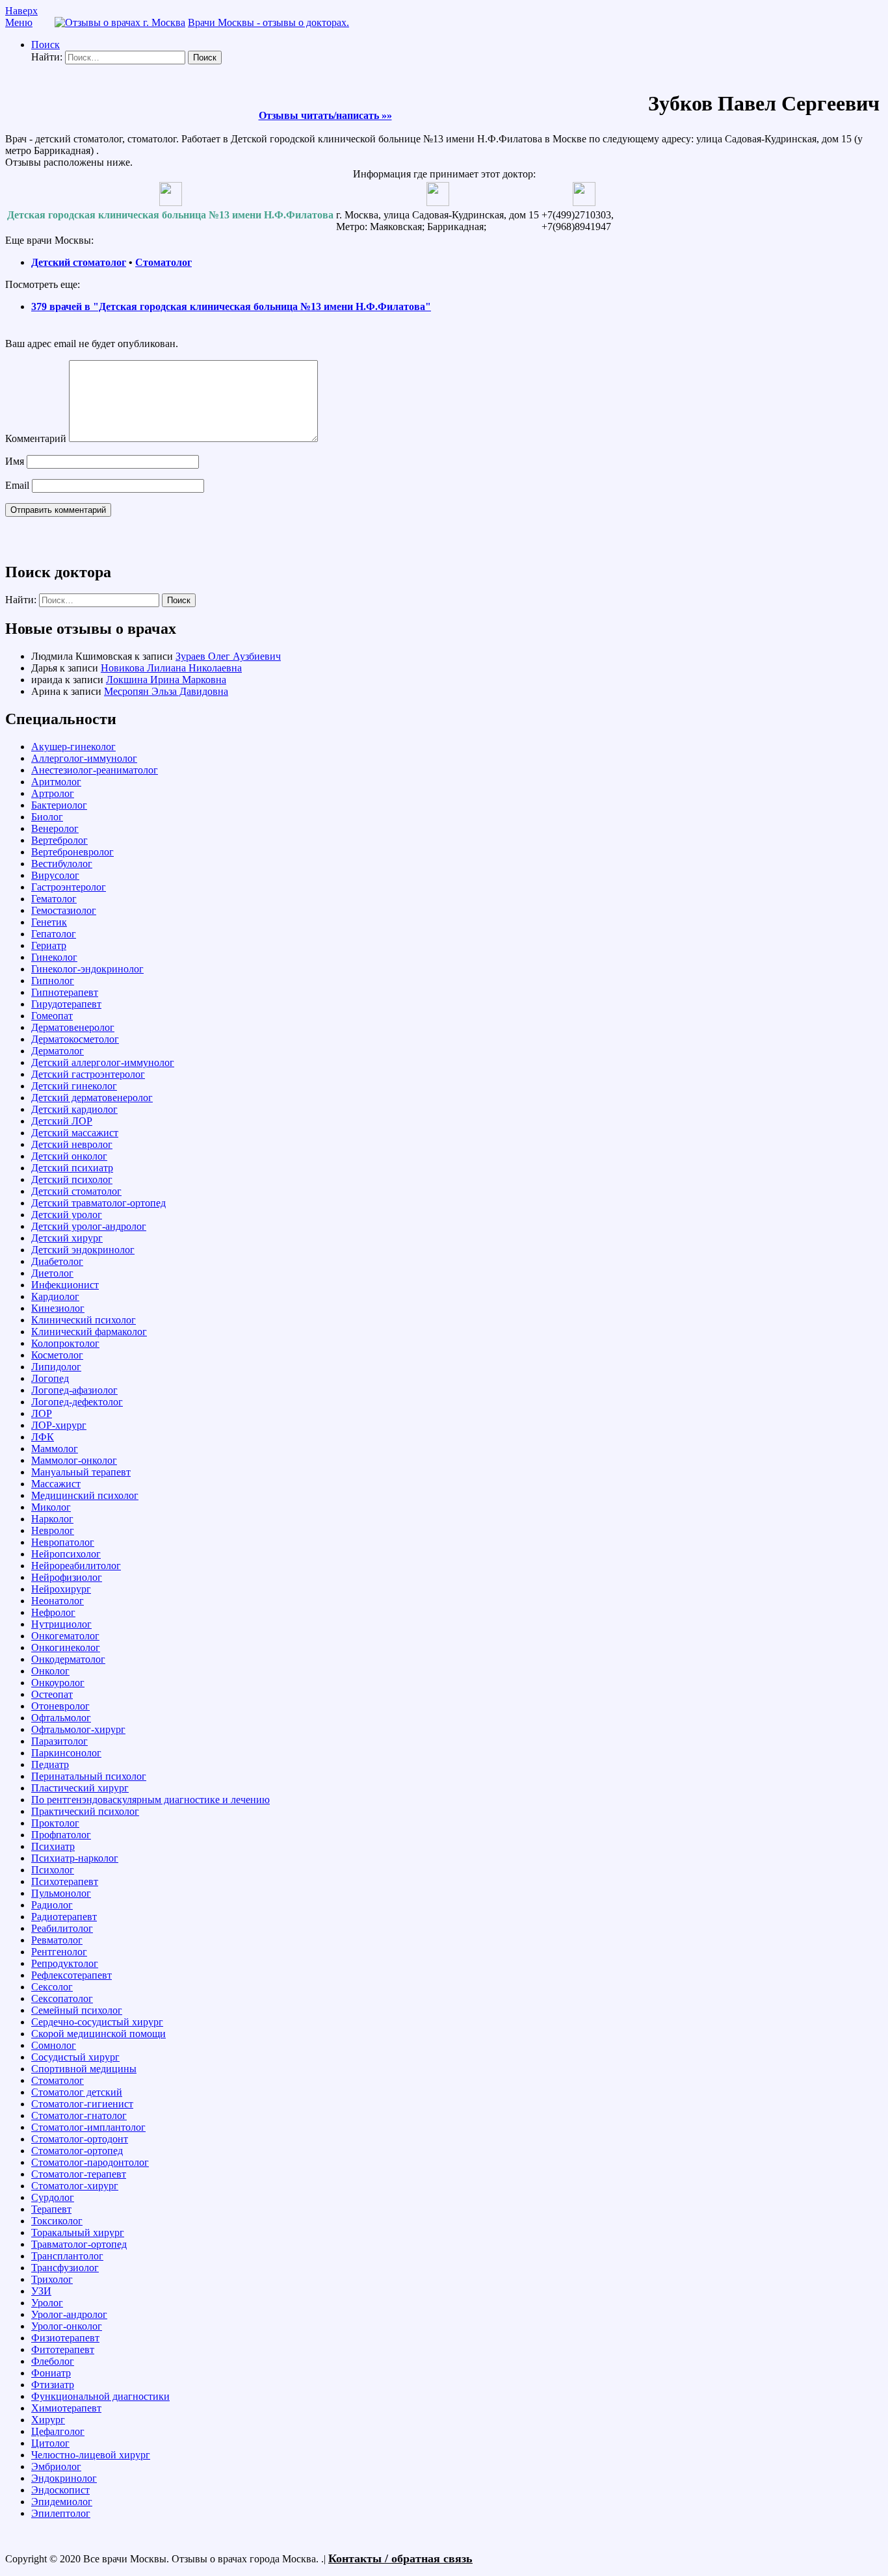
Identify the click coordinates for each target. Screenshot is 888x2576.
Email (17, 485)
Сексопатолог (62, 1998)
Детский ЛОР (62, 1121)
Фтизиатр (53, 2385)
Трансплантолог (67, 2256)
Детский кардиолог (74, 1109)
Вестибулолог (62, 864)
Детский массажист (75, 1133)
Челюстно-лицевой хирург (91, 2455)
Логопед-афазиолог (74, 1390)
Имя (15, 461)
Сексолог (52, 1987)
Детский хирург (67, 1238)
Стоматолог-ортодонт (80, 2139)
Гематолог (54, 899)
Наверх (21, 11)
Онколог (50, 1671)
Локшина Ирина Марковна (166, 680)
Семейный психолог (77, 2010)
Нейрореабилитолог (76, 1566)
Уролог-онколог (67, 2326)
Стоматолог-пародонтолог (90, 2162)
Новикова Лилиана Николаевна (171, 668)
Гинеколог (54, 957)
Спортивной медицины (84, 2069)
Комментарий (36, 438)
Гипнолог (53, 981)
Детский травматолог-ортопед (98, 1203)
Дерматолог (58, 1051)
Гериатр (49, 945)
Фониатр (51, 2373)
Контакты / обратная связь (400, 2558)
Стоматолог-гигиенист (82, 2104)
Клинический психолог (84, 1320)
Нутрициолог (61, 1624)
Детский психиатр (72, 1168)
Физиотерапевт (65, 2338)
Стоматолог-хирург (75, 2186)
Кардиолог (55, 1296)
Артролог (53, 793)
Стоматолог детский (77, 2092)
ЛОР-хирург (59, 1425)
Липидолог (56, 1367)
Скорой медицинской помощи (98, 2034)
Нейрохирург (61, 1589)
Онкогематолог (65, 1636)
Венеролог (55, 828)
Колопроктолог (65, 1343)
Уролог (47, 2303)
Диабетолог (57, 1261)
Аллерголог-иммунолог (84, 758)
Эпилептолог (61, 2513)
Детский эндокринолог (83, 1250)
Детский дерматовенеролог (92, 1098)
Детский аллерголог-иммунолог (103, 1062)
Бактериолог (59, 805)
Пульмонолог (61, 1893)
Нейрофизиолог (67, 1577)
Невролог (53, 1530)
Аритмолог (56, 782)
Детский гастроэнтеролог (88, 1074)
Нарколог (52, 1519)
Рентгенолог (59, 1952)
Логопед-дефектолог (77, 1402)
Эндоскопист (60, 2490)
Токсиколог (57, 2221)
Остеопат (52, 1694)
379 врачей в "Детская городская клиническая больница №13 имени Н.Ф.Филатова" (231, 306)
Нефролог (53, 1612)
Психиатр (53, 1846)
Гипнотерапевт (65, 992)
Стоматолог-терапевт (79, 2174)
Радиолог (52, 1905)
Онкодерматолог (68, 1659)
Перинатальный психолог (89, 1776)
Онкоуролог (58, 1683)
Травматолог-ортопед (79, 2244)
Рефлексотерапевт (72, 1975)
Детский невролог (72, 1144)
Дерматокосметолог (75, 1039)
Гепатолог (54, 934)
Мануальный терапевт (81, 1472)
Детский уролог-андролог (89, 1226)
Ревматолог (57, 1940)
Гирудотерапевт (66, 1004)
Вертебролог (59, 840)
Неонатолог (58, 1601)
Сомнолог (54, 2045)
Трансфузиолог (65, 2268)
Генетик (49, 922)
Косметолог (57, 1355)
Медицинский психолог (85, 1495)
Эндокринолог (64, 2478)
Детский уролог (67, 1215)
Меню (19, 22)
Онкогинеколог (66, 1647)
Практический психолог (85, 1811)
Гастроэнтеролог (69, 887)
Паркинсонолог (66, 1753)
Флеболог (53, 2361)
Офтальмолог (61, 1718)
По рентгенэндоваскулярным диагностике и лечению (150, 1800)
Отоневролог (60, 1706)
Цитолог (50, 2443)
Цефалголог (58, 2431)
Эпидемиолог (62, 2502)
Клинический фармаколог (89, 1332)
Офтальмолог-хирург (78, 1729)
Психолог (53, 1870)
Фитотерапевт (63, 2349)
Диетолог (52, 1273)
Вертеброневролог (72, 852)
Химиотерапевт (66, 2408)
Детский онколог (69, 1156)
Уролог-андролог (69, 2314)
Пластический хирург (80, 1788)
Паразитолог (59, 1741)
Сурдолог (53, 2197)
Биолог (47, 817)
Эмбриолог (56, 2466)
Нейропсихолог (66, 1554)
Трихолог (52, 2279)
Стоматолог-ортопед (77, 2151)
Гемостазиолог (64, 910)
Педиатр (50, 1764)
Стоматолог (163, 262)
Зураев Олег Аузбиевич (228, 656)
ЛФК (43, 1437)
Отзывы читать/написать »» (325, 115)
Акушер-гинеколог (73, 747)
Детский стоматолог (79, 262)
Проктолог (55, 1823)
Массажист (56, 1484)
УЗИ (41, 2291)
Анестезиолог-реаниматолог (95, 770)
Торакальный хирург (78, 2232)
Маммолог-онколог (74, 1460)
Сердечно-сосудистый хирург (97, 2022)
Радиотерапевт (64, 1917)
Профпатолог (61, 1835)
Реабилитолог (62, 1928)
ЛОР (42, 1413)
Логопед (50, 1378)
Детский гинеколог (74, 1086)
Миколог (51, 1507)
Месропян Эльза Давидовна (166, 691)
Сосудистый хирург (75, 2057)
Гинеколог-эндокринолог (87, 969)
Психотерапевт (65, 1881)
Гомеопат (52, 1016)
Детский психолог (72, 1179)
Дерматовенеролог (73, 1027)
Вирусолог (55, 875)
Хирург (48, 2420)
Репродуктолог (65, 1963)
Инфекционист (65, 1285)
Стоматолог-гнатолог (79, 2115)
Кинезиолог (58, 1308)
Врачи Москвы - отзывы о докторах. (268, 22)
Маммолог (55, 1449)
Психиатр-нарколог (75, 1858)
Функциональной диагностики (100, 2396)
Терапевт (51, 2209)
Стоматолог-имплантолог (88, 2127)
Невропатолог (63, 1542)
